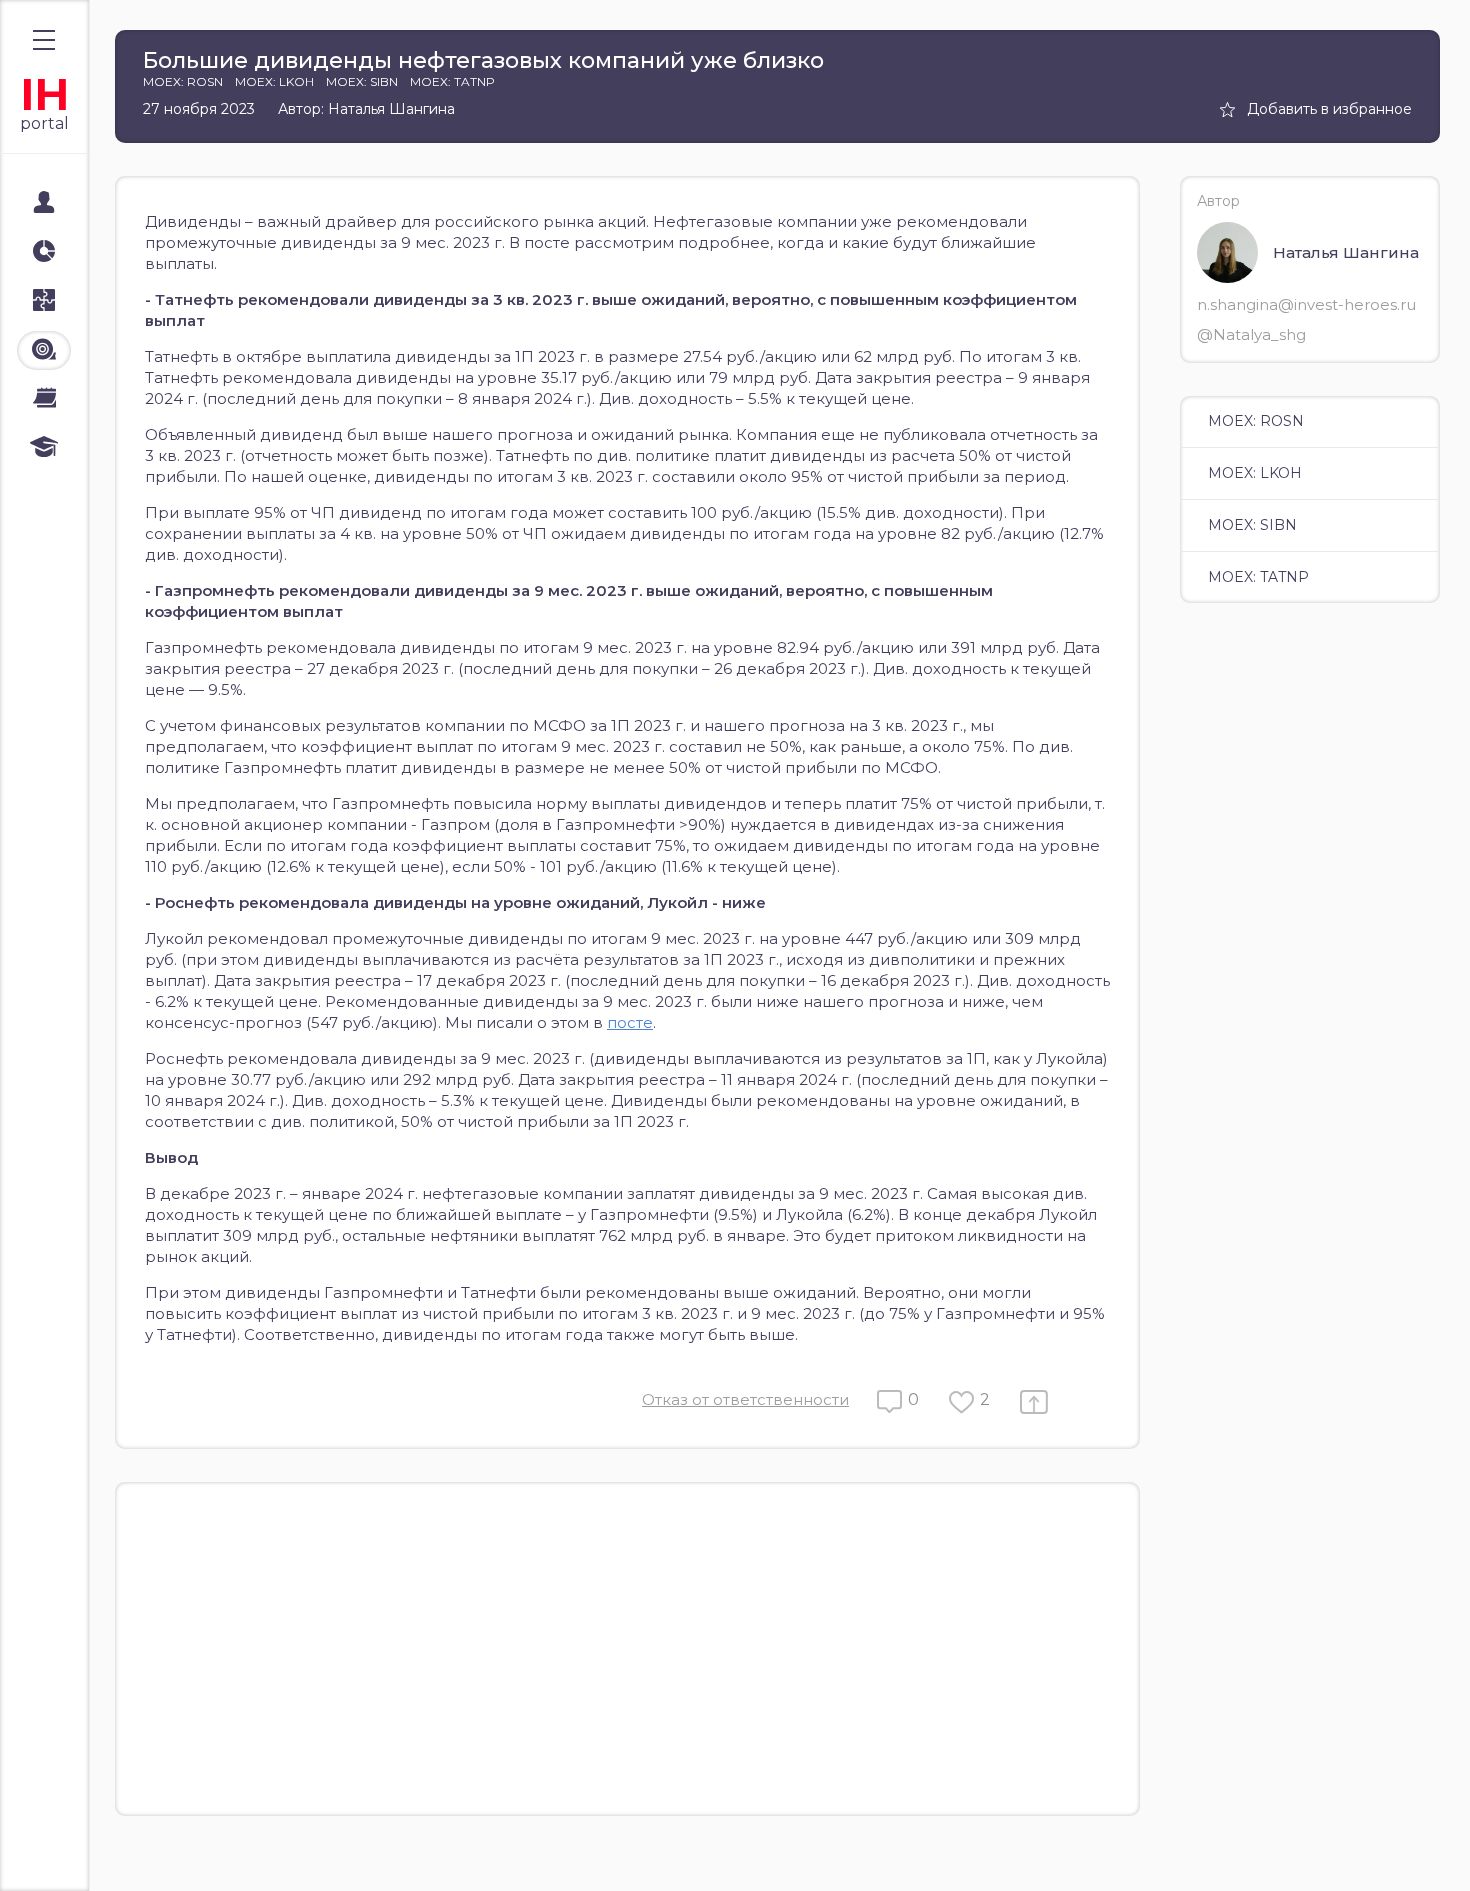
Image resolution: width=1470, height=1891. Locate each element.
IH (44, 94)
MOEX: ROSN (1256, 421)
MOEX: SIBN (1252, 525)
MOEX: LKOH (1255, 473)
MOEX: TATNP (1258, 577)
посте (630, 1022)
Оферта (59, 1853)
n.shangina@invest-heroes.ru (1306, 304)
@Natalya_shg (1251, 334)
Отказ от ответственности (745, 1399)
